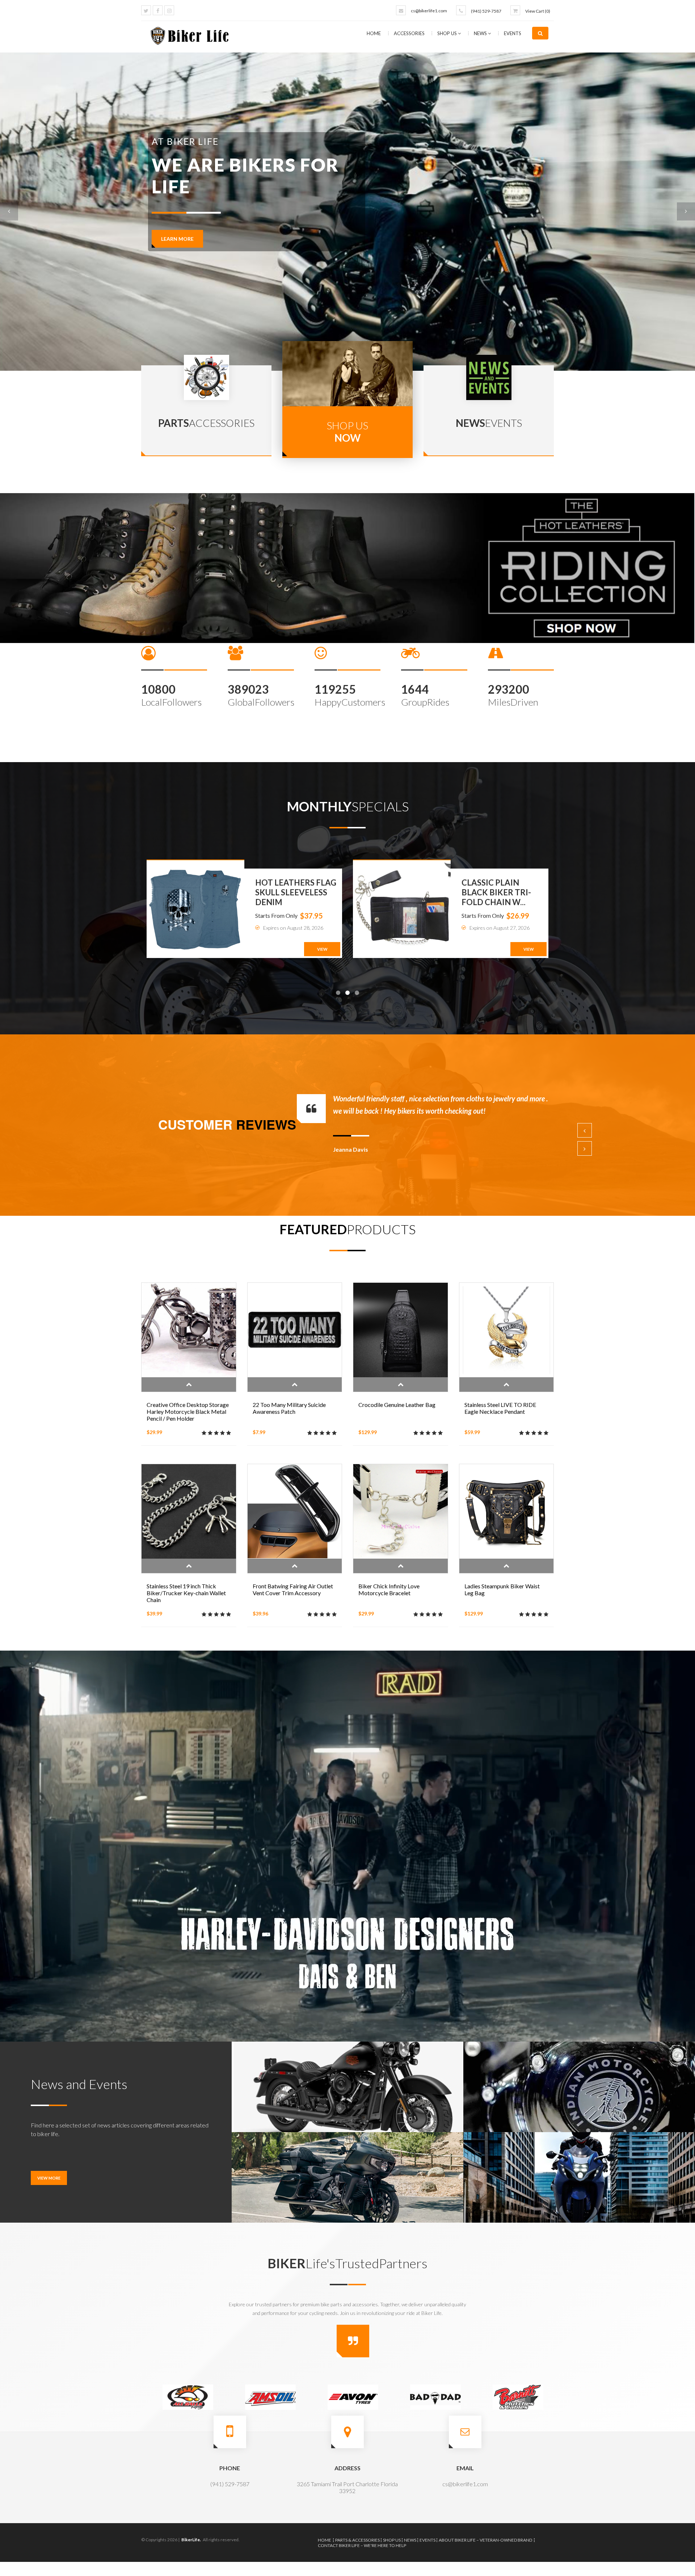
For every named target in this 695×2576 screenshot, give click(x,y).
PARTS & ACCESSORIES (357, 2540)
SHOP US (448, 33)
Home (374, 33)
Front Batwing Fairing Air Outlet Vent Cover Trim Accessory (293, 1589)
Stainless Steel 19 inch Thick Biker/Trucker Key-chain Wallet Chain (186, 1593)
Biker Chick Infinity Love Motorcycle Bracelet (389, 1589)
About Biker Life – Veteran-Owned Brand (485, 2540)
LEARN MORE (177, 239)
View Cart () (538, 11)
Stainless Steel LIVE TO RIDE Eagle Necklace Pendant (500, 1408)
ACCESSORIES (410, 33)
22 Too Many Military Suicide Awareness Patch (289, 1408)
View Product (189, 1384)
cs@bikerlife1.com (429, 11)
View (322, 949)
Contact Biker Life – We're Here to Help (362, 2545)
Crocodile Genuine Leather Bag (397, 1405)
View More (49, 2178)
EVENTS (513, 33)
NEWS (481, 33)
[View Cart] (515, 10)
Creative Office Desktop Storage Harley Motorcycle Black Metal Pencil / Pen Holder (188, 1411)
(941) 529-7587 (486, 11)
